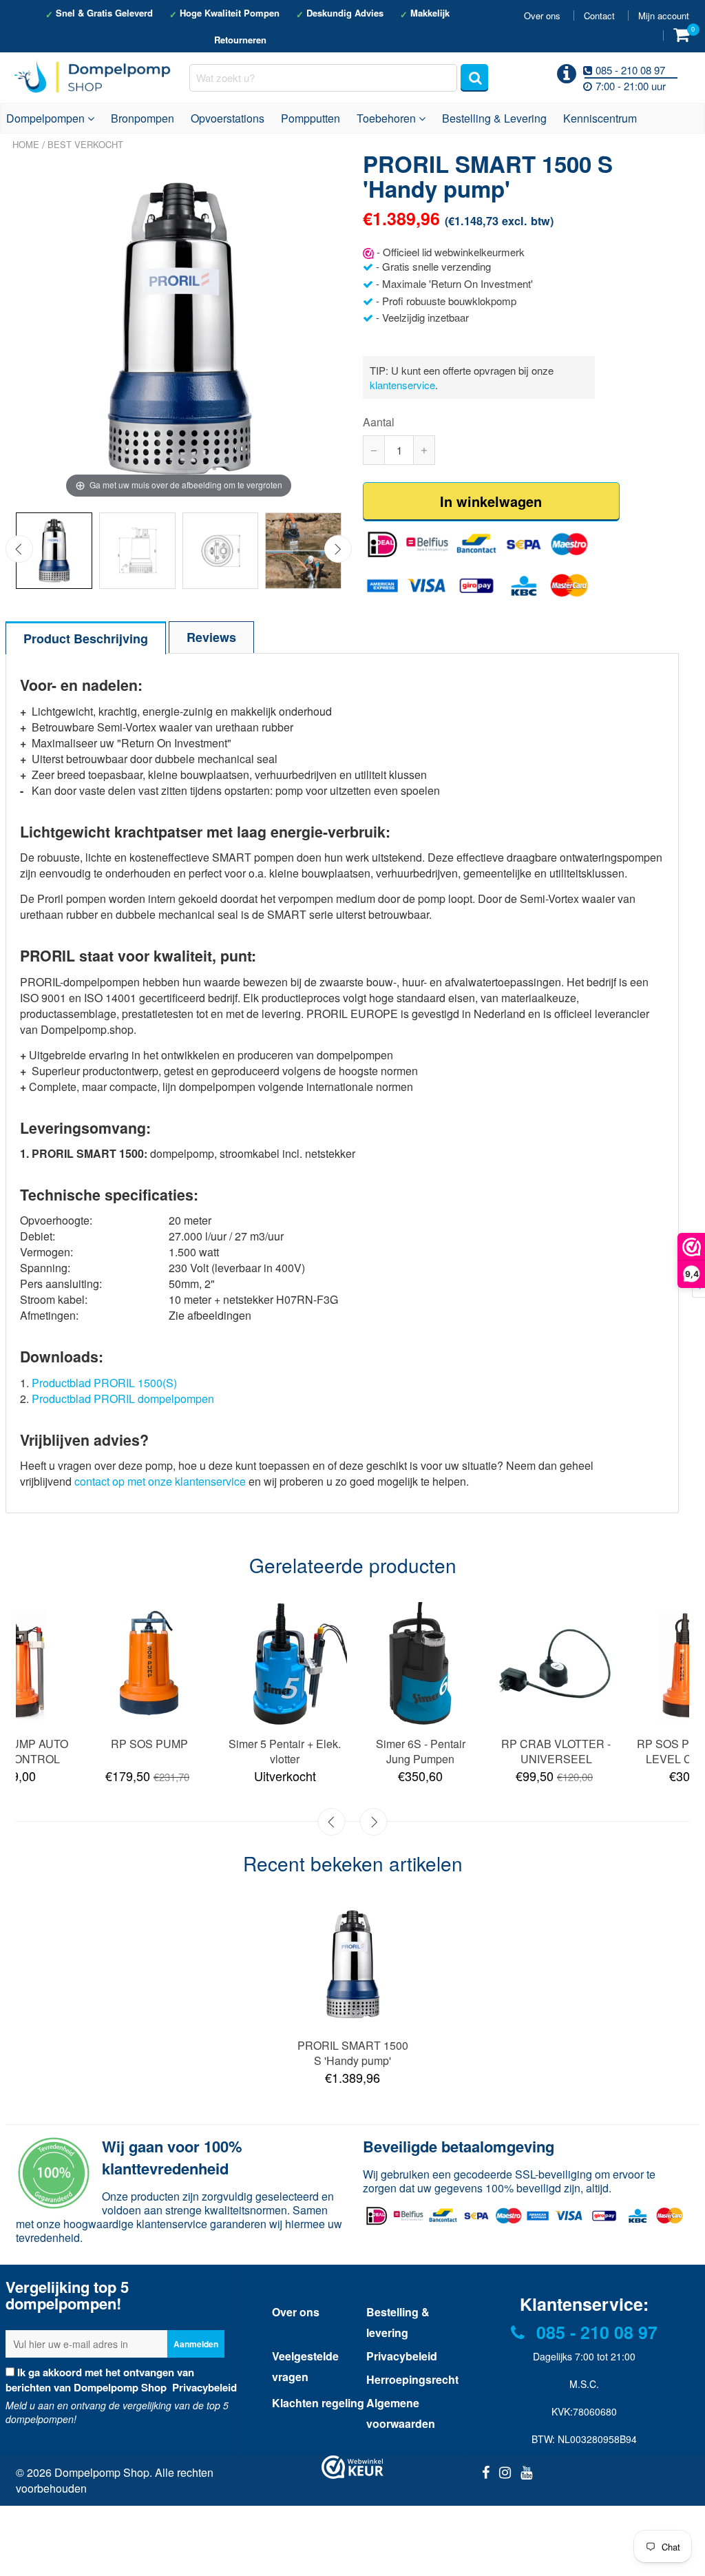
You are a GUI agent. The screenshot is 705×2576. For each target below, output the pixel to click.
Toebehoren (388, 118)
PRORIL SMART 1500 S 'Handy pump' (353, 2053)
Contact (599, 15)
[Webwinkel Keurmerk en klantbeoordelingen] (352, 2467)
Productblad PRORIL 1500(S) (104, 1383)
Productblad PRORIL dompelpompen (123, 1399)
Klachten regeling (318, 2403)
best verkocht (85, 144)
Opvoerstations (228, 118)
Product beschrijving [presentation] (86, 638)
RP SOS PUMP (149, 1744)
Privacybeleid (203, 2387)
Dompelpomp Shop (102, 2472)
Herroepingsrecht (412, 2379)
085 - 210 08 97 (594, 2332)
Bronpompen (143, 118)
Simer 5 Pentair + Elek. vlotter (285, 1751)
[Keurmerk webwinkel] (368, 252)
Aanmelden (196, 2344)
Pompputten (311, 118)
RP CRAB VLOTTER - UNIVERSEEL (556, 1751)
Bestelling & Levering (494, 118)
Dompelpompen (47, 118)
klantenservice (402, 385)
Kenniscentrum (600, 118)
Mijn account (664, 15)
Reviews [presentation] (211, 637)
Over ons (542, 15)
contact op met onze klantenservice (160, 1481)
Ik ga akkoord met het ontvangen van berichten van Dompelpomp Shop (121, 2380)
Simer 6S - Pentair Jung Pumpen (421, 1751)
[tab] (86, 637)
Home (26, 144)
